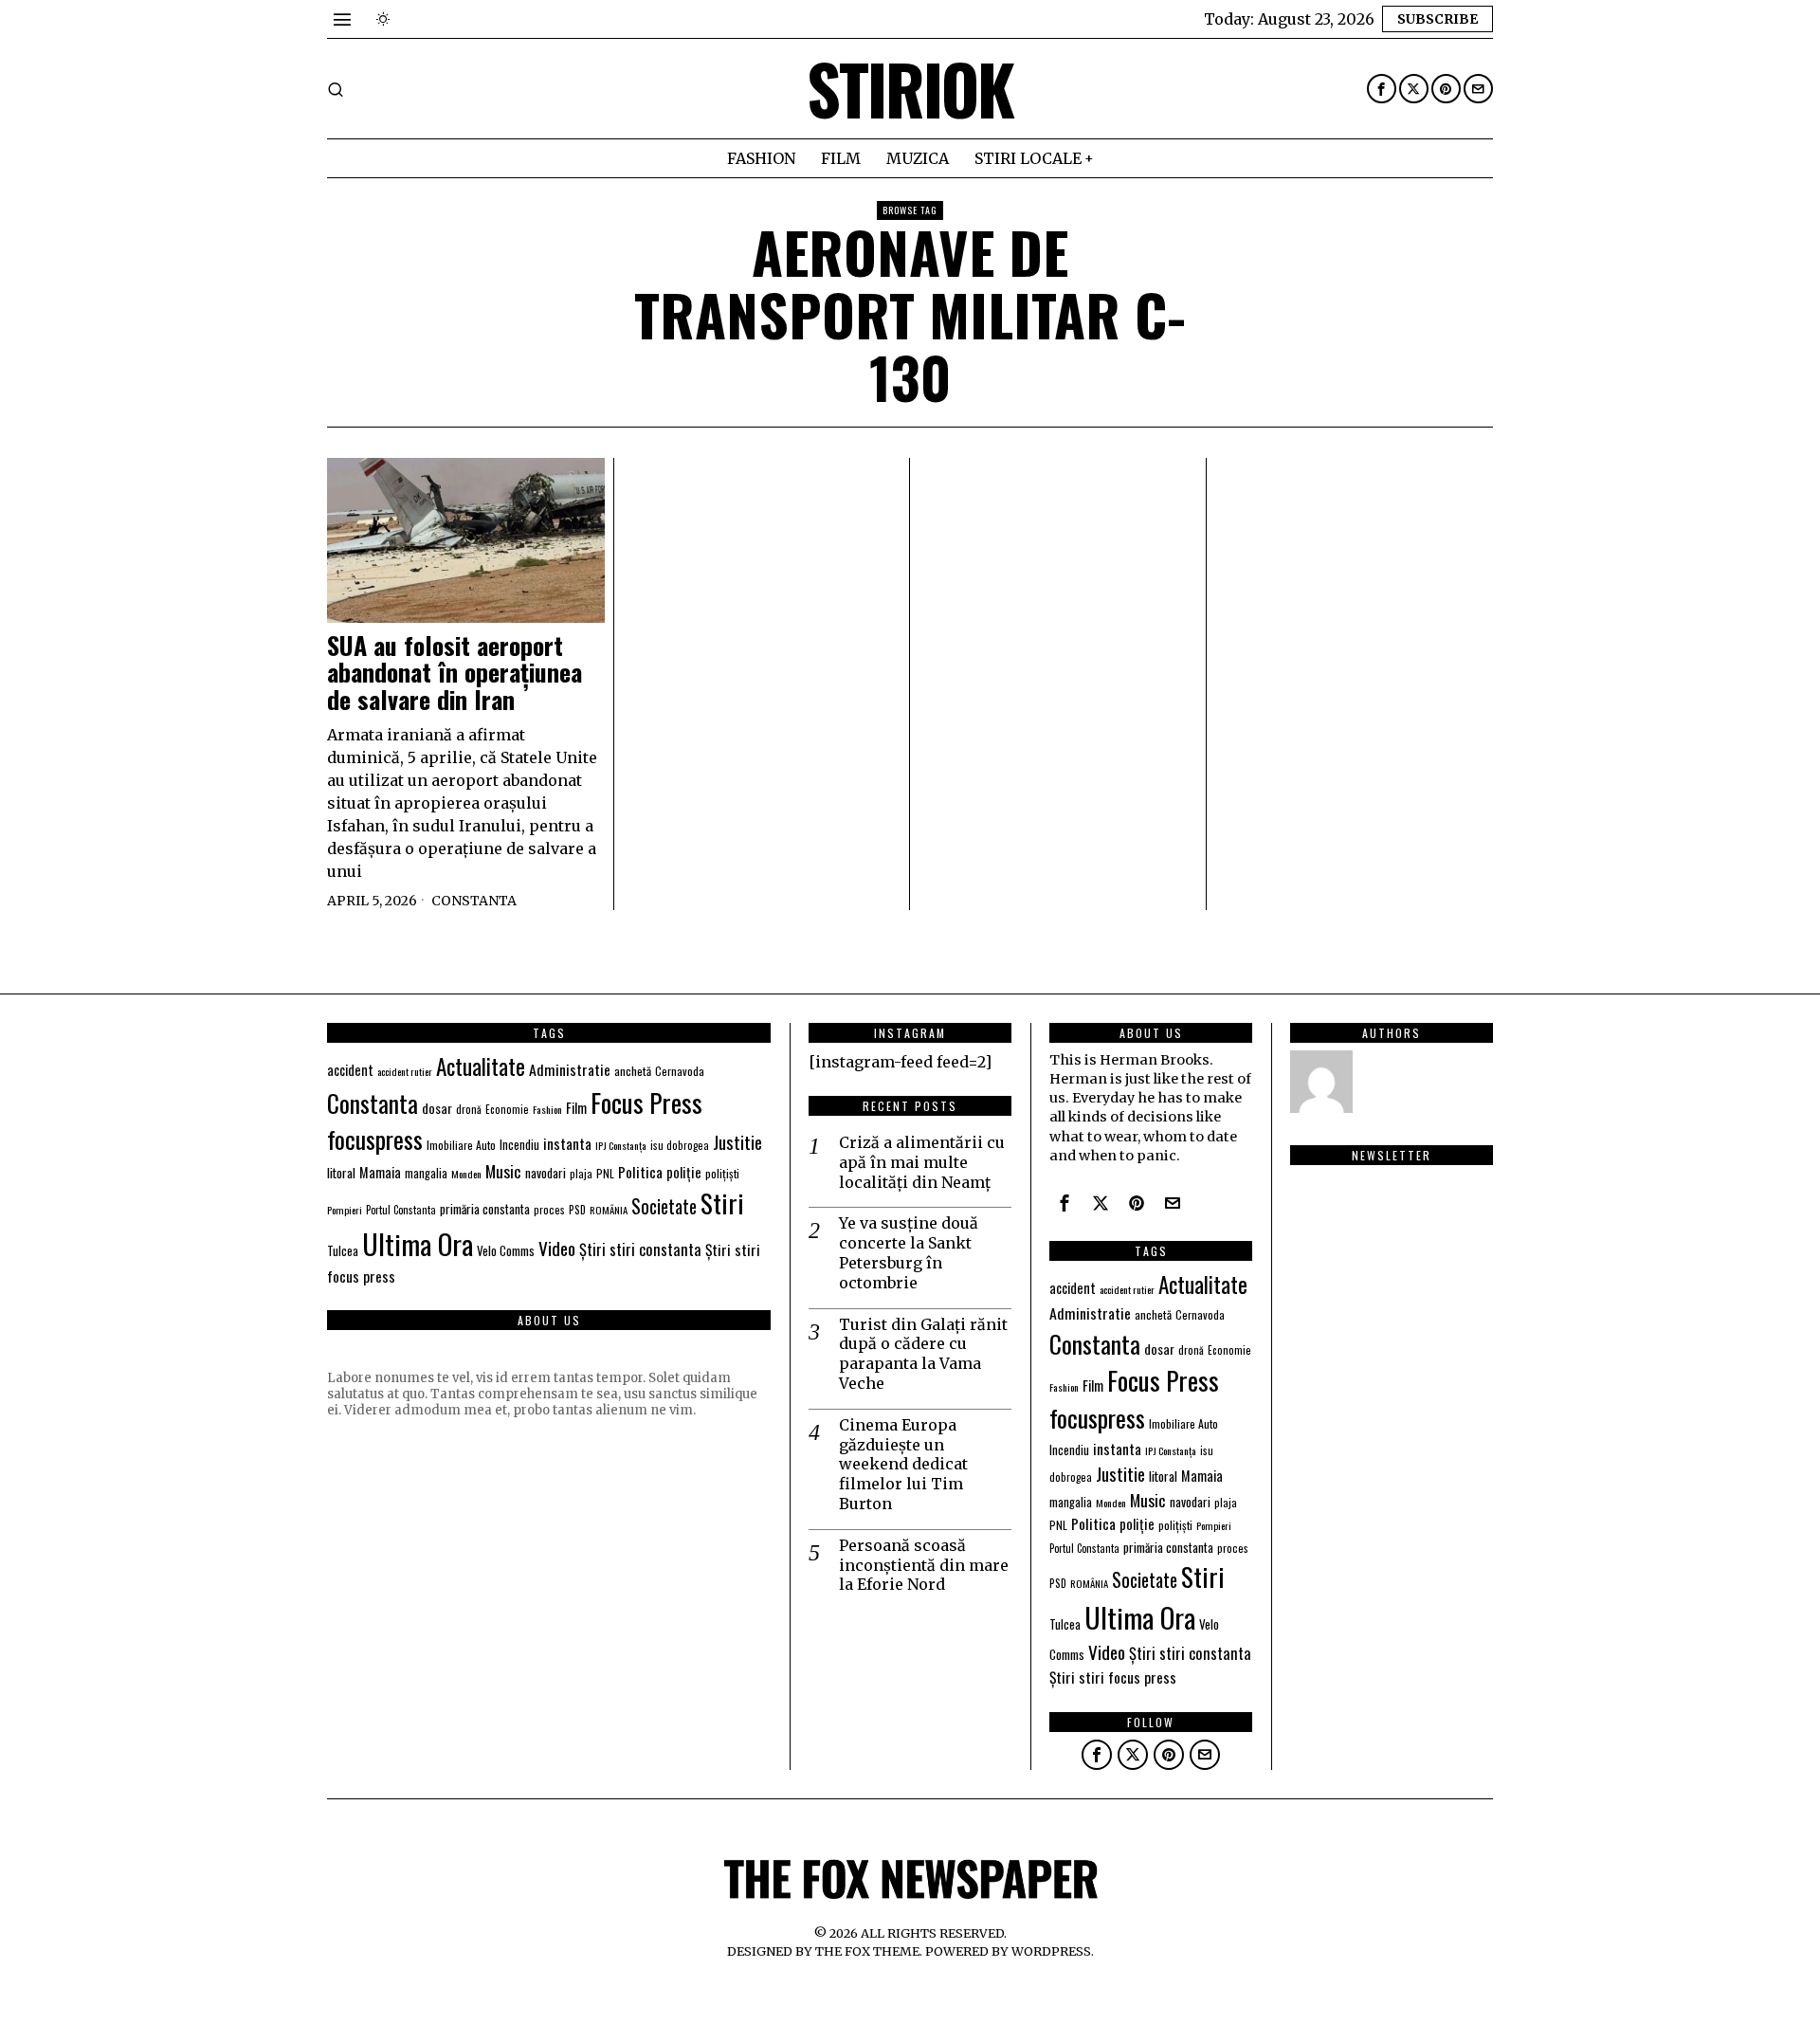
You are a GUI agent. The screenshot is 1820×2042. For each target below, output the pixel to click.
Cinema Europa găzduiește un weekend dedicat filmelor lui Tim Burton (903, 1464)
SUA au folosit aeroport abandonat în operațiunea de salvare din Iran (455, 673)
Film (576, 1108)
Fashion (547, 1109)
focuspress (375, 1139)
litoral (341, 1173)
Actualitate (481, 1066)
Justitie (737, 1141)
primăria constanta (485, 1209)
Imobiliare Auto (461, 1145)
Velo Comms (506, 1250)
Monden (466, 1174)
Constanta (474, 901)
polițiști (722, 1173)
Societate (664, 1206)
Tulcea (343, 1251)
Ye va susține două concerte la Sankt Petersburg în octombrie (909, 1252)
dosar (437, 1108)
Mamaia (380, 1172)
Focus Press (646, 1103)
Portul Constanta (401, 1210)
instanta (567, 1143)
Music (503, 1171)
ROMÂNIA (609, 1210)
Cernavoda (680, 1071)
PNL (605, 1173)
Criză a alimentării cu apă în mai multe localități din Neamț (922, 1162)
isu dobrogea (680, 1145)
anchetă (633, 1071)
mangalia (426, 1173)
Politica (640, 1172)
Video (557, 1248)
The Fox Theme (867, 1951)
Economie (507, 1109)
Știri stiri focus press (1113, 1677)
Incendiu (519, 1145)
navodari (546, 1173)
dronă (469, 1109)
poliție (684, 1172)
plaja (581, 1173)
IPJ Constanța (621, 1145)
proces (549, 1209)
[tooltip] (1382, 89)
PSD (577, 1209)
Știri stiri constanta (640, 1249)
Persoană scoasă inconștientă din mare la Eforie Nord (924, 1565)
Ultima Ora (418, 1243)
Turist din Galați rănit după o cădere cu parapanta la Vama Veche (923, 1354)
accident (350, 1070)
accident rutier (405, 1071)
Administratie (570, 1069)
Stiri (722, 1203)
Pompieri (345, 1210)
